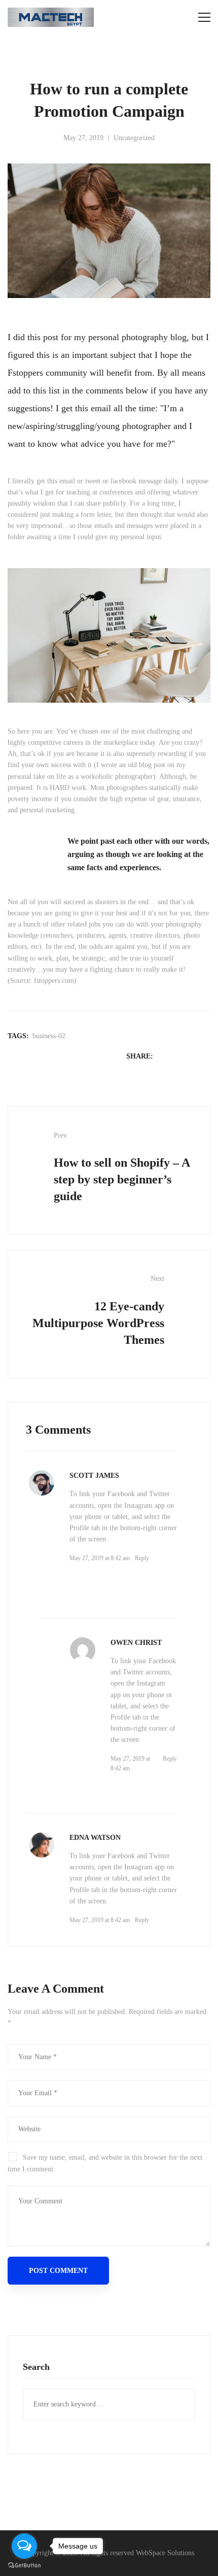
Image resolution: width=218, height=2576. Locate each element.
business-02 (49, 1036)
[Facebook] (165, 1056)
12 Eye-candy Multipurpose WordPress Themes (98, 1310)
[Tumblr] (205, 1056)
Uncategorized (134, 138)
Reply (142, 1558)
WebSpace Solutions (165, 2553)
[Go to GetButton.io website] (24, 2566)
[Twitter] (178, 1056)
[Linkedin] (192, 1056)
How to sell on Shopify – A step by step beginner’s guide (122, 1167)
